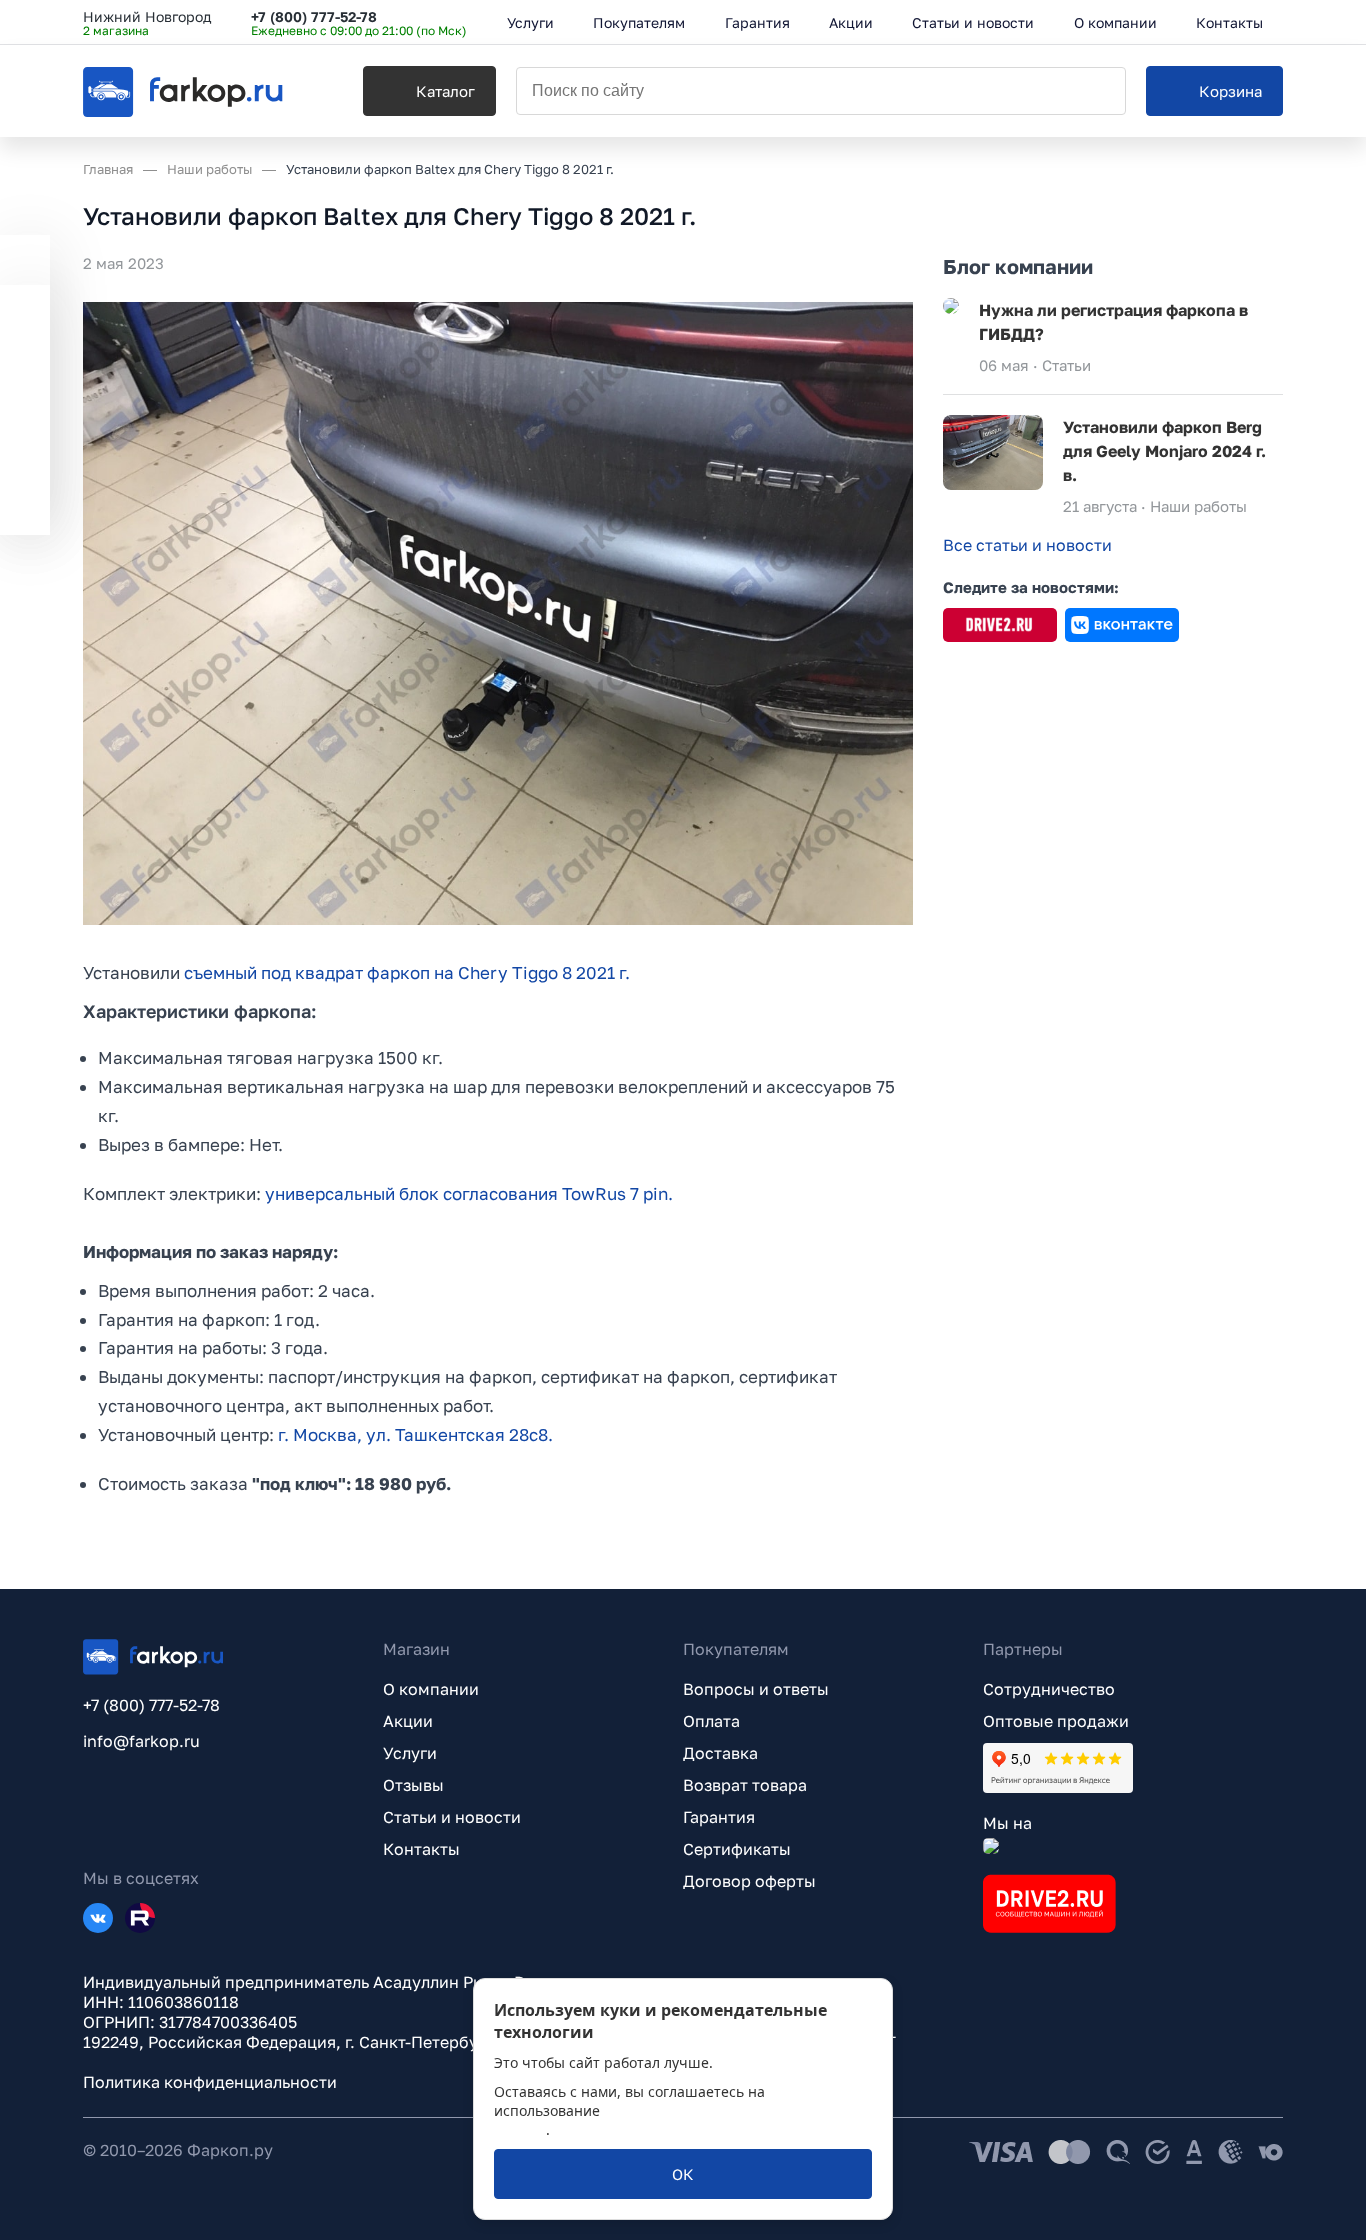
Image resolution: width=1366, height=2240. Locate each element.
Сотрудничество (1049, 1689)
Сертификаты (737, 1849)
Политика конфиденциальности (210, 2082)
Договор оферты (749, 1881)
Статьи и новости (452, 1817)
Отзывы (413, 1785)
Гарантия (719, 1817)
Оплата (711, 1721)
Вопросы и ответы (756, 1689)
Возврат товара (745, 1785)
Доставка (720, 1753)
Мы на (1007, 1823)
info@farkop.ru (141, 1741)
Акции (408, 1721)
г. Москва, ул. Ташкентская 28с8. (415, 1434)
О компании (431, 1689)
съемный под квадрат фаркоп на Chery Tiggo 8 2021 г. (407, 972)
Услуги (410, 1753)
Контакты (421, 1849)
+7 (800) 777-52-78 (314, 16)
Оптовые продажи (1056, 1721)
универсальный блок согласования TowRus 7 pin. (469, 1193)
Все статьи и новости (1027, 545)
